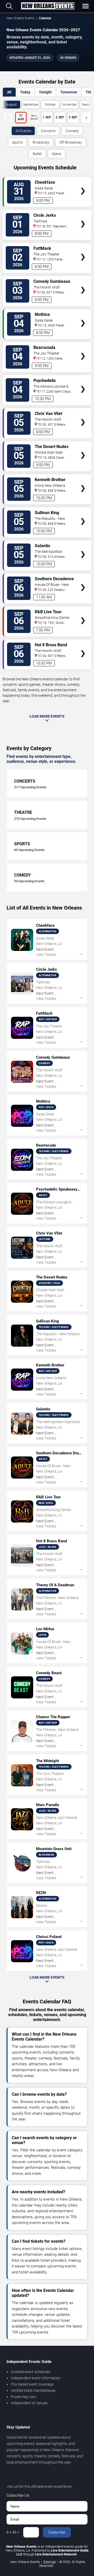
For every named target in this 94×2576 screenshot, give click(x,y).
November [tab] (69, 105)
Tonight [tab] (45, 92)
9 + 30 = (13, 2532)
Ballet (37, 154)
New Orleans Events (20, 18)
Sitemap (50, 2562)
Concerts (48, 131)
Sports (17, 142)
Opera (57, 154)
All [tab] (9, 92)
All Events (23, 131)
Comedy (72, 131)
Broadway (41, 142)
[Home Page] (48, 6)
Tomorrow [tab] (69, 92)
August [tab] (12, 105)
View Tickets (83, 183)
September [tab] (31, 105)
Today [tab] (25, 92)
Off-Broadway (71, 142)
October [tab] (50, 105)
